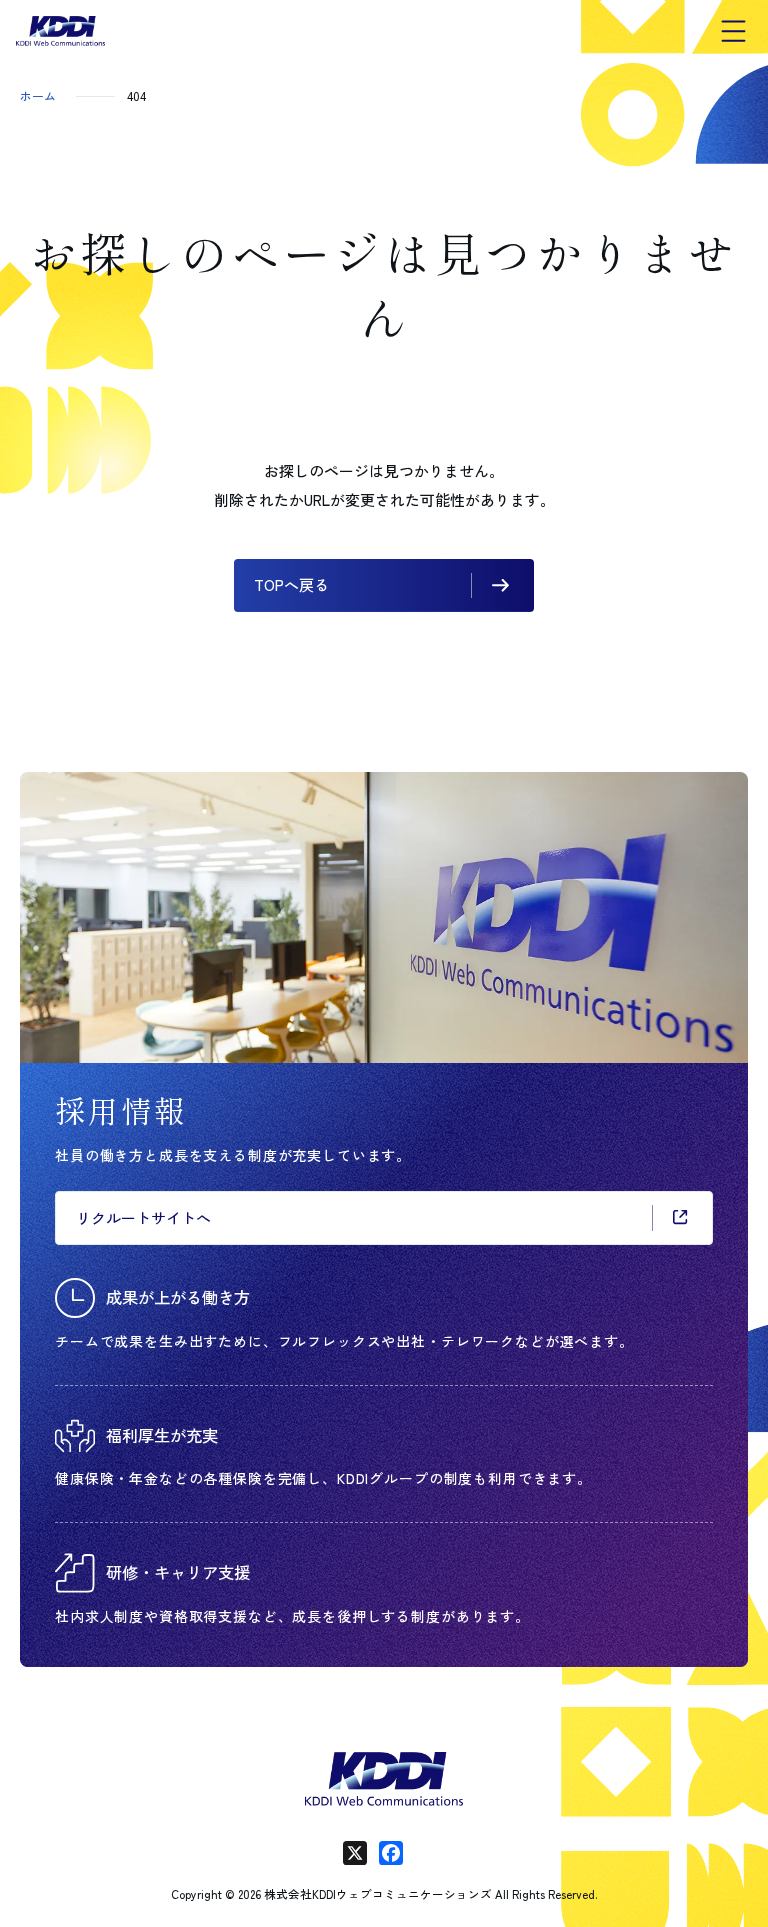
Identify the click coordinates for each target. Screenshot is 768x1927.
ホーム (38, 95)
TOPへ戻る (291, 584)
